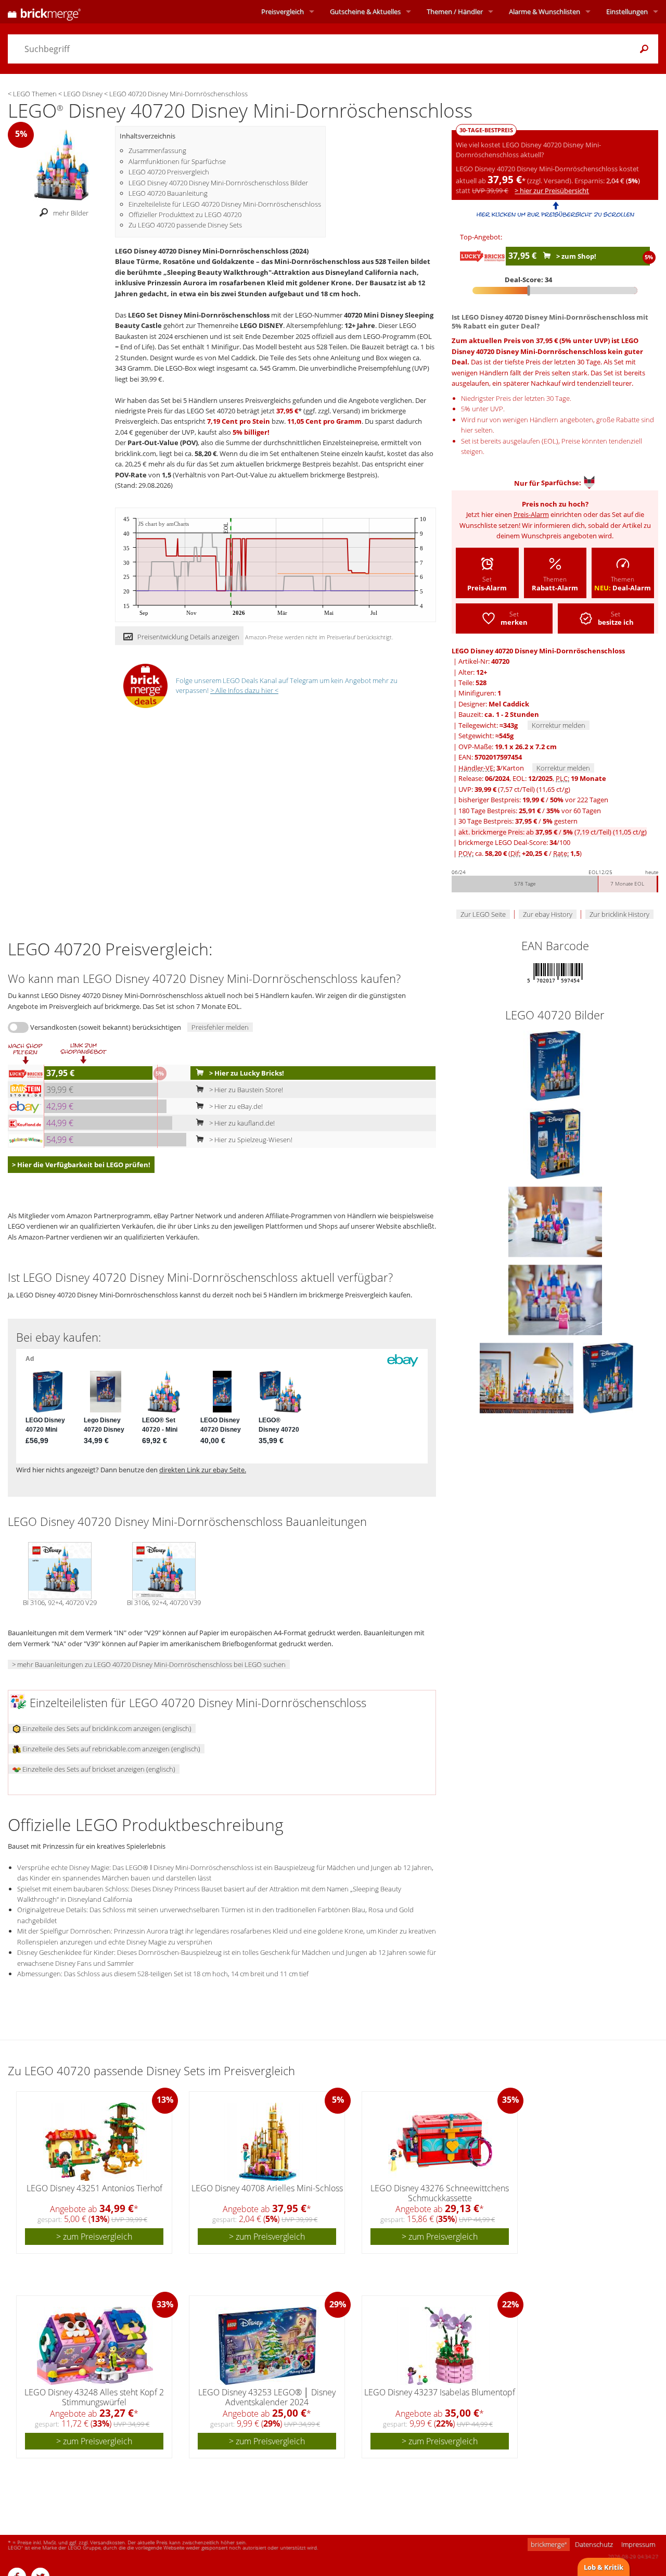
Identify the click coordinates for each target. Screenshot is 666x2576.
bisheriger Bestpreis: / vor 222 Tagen (533, 800)
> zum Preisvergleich (94, 2237)
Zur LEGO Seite (483, 914)
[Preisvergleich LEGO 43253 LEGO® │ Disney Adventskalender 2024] (267, 2346)
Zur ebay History (548, 914)
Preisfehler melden (220, 1027)
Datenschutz (594, 2544)
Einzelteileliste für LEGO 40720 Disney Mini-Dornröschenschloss (225, 204)
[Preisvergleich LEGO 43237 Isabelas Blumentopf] (440, 2346)
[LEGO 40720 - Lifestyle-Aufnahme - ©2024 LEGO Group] (555, 1221)
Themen (455, 11)
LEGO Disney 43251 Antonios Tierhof (94, 2188)
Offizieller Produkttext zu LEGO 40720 (185, 214)
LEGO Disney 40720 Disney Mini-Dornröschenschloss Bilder (218, 183)
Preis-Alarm (531, 514)
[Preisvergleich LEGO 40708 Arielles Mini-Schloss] (268, 2142)
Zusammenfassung (157, 150)
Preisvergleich (283, 11)
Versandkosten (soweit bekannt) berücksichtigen (106, 1027)
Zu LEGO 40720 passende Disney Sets (185, 225)
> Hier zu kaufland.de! (241, 1123)
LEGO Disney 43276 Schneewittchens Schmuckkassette (440, 2193)
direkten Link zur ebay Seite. (203, 1470)
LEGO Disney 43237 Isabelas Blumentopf (440, 2392)
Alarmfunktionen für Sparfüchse (177, 161)
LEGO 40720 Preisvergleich (169, 172)
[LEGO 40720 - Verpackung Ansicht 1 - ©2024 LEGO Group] (555, 1065)
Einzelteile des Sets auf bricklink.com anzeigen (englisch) (106, 1728)
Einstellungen (627, 11)
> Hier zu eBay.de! (235, 1106)
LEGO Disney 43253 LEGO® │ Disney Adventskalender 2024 (267, 2397)
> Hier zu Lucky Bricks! (246, 1073)
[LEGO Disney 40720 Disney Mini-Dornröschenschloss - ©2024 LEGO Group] (61, 164)
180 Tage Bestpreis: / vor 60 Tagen (530, 811)
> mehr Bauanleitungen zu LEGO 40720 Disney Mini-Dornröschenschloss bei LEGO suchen (149, 1664)
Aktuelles (365, 11)
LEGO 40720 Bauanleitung (168, 193)
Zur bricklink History (619, 914)
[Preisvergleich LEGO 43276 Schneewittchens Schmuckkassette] (440, 2142)
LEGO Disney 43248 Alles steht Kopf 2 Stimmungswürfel (94, 2397)
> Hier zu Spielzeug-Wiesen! (250, 1140)
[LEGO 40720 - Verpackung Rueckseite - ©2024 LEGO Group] (555, 1143)
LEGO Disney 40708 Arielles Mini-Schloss (267, 2188)
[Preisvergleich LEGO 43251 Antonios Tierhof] (95, 2142)
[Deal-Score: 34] (555, 291)
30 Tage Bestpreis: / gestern (518, 821)
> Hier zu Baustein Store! (245, 1090)
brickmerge (549, 2544)
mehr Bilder (71, 213)
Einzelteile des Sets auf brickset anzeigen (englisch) (98, 1769)
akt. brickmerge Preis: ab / (553, 832)
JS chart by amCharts (164, 524)
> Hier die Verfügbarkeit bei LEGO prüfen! (81, 1165)
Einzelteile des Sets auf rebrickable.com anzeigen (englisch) (111, 1749)
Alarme (545, 11)
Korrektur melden (559, 725)
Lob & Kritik (604, 2567)
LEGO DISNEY (261, 325)
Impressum (638, 2544)
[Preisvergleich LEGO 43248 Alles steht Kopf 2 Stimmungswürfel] (95, 2346)
